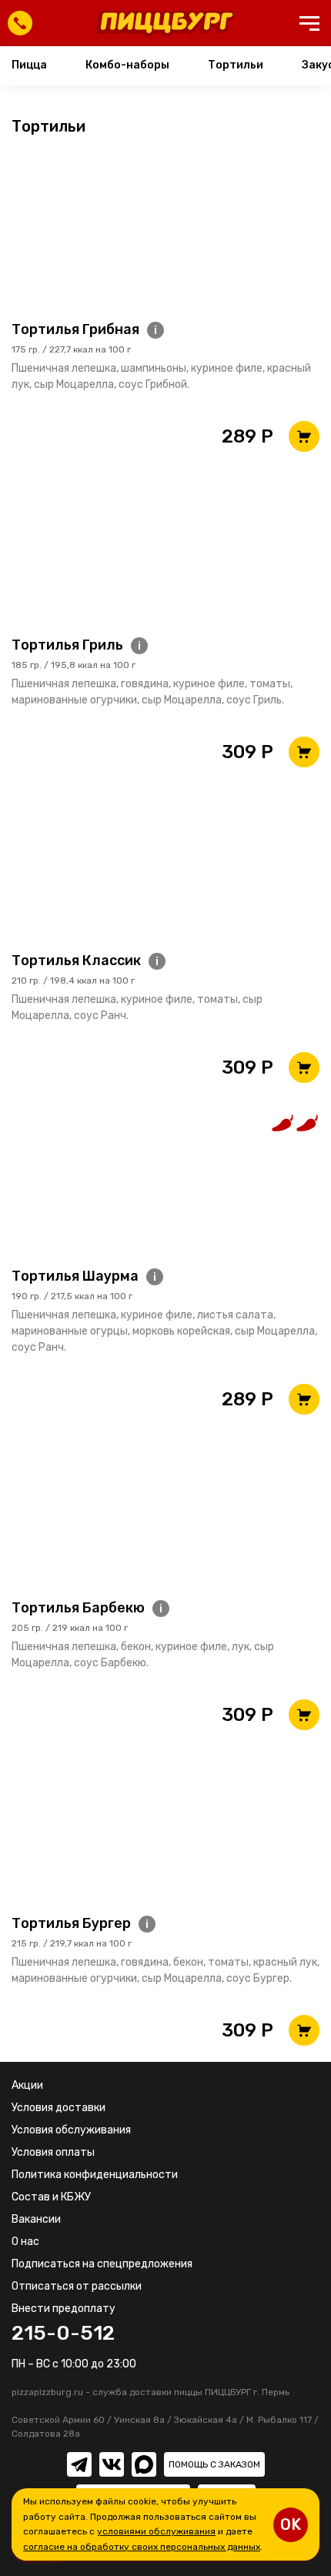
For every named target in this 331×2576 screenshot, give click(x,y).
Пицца (29, 65)
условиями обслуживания (156, 2531)
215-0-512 (63, 2334)
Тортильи (236, 65)
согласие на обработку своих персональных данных (142, 2547)
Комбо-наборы (127, 65)
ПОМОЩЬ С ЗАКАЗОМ (214, 2464)
